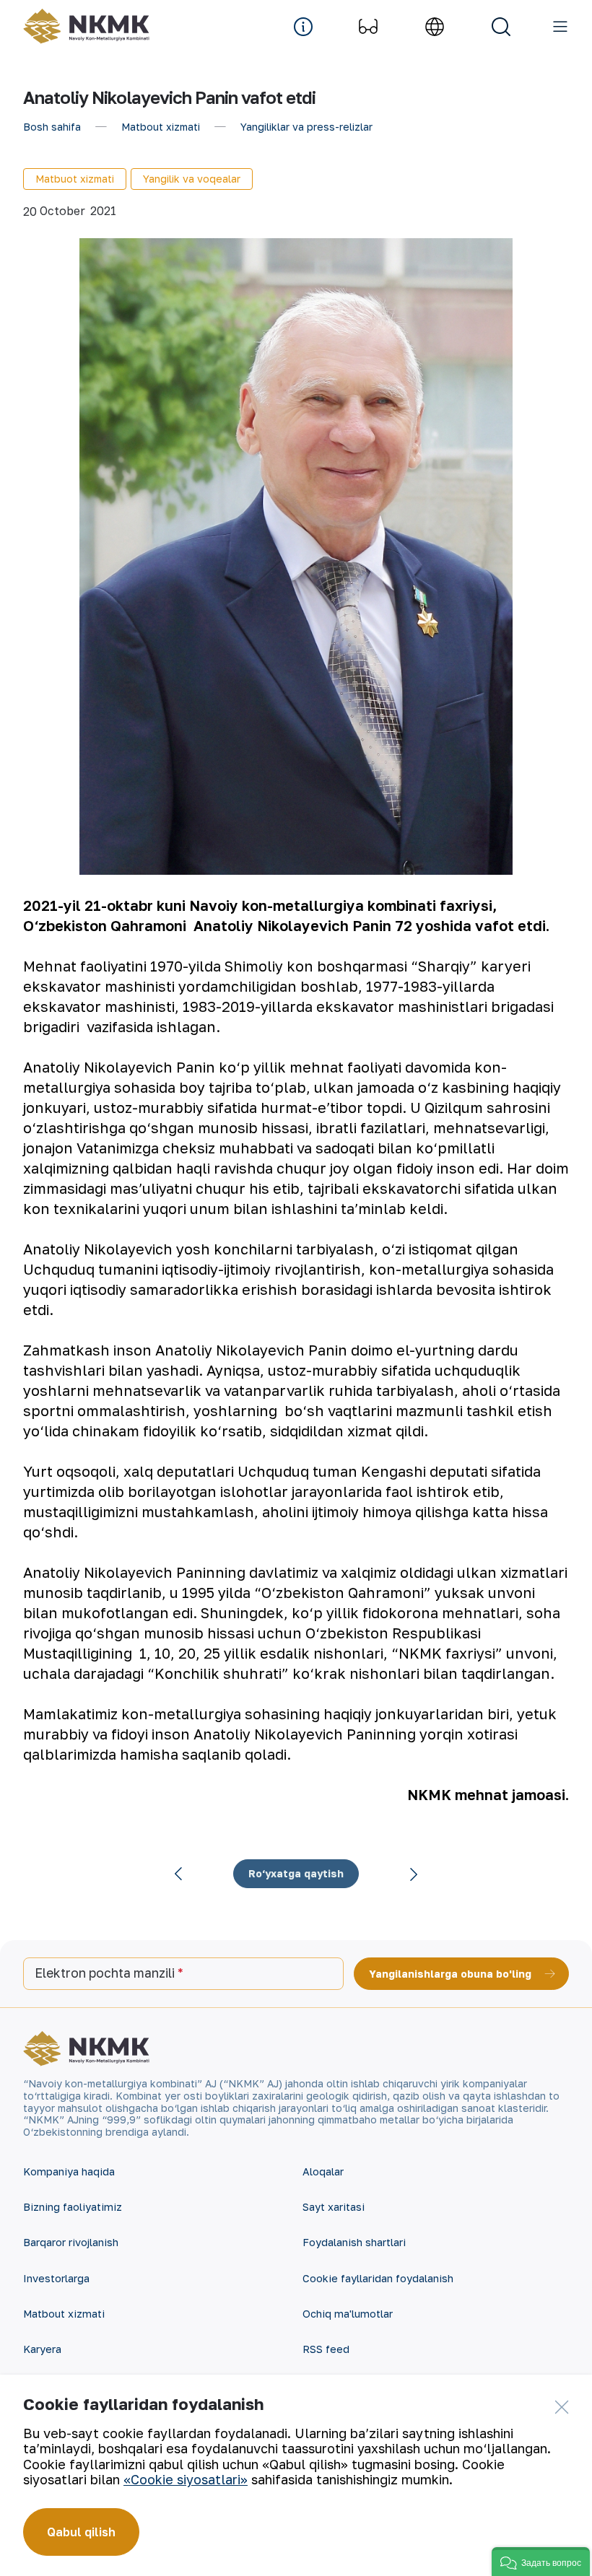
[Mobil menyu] (560, 27)
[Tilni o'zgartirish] (435, 27)
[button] (541, 2562)
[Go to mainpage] (86, 26)
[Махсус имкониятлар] (368, 27)
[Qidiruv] (501, 27)
